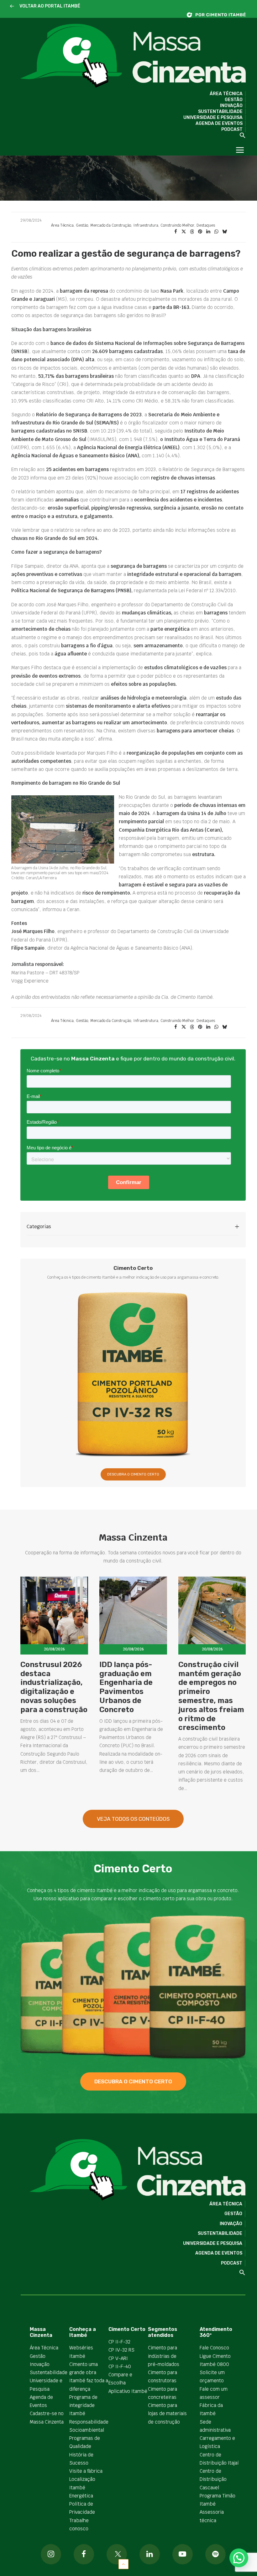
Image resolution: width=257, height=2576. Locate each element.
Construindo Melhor (177, 225)
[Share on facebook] (176, 232)
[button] (12, 6)
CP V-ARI (118, 2358)
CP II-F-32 (119, 2342)
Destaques (206, 225)
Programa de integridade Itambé (83, 2405)
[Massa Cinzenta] (133, 56)
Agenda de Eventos (219, 123)
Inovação (231, 106)
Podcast (232, 129)
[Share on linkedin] (208, 232)
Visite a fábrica (86, 2471)
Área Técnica (226, 94)
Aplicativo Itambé (128, 2391)
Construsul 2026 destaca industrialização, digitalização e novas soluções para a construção (54, 1687)
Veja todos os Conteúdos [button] (133, 1819)
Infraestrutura (146, 225)
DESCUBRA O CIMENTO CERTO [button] (133, 1474)
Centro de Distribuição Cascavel (213, 2479)
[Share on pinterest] (200, 232)
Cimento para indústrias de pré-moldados (164, 2356)
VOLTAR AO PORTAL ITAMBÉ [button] (50, 6)
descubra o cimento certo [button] (133, 2081)
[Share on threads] (192, 232)
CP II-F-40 (120, 2366)
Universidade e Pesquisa (213, 118)
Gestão (234, 100)
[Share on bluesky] (224, 232)
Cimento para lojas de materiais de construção (167, 2414)
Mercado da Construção (111, 225)
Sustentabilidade (220, 112)
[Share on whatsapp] (216, 232)
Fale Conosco (214, 2348)
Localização (82, 2479)
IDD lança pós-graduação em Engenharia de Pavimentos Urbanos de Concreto (126, 1687)
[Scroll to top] (123, 2564)
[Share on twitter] (184, 232)
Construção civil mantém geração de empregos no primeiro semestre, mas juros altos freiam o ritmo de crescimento (211, 1696)
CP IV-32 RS (121, 2350)
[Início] (219, 15)
